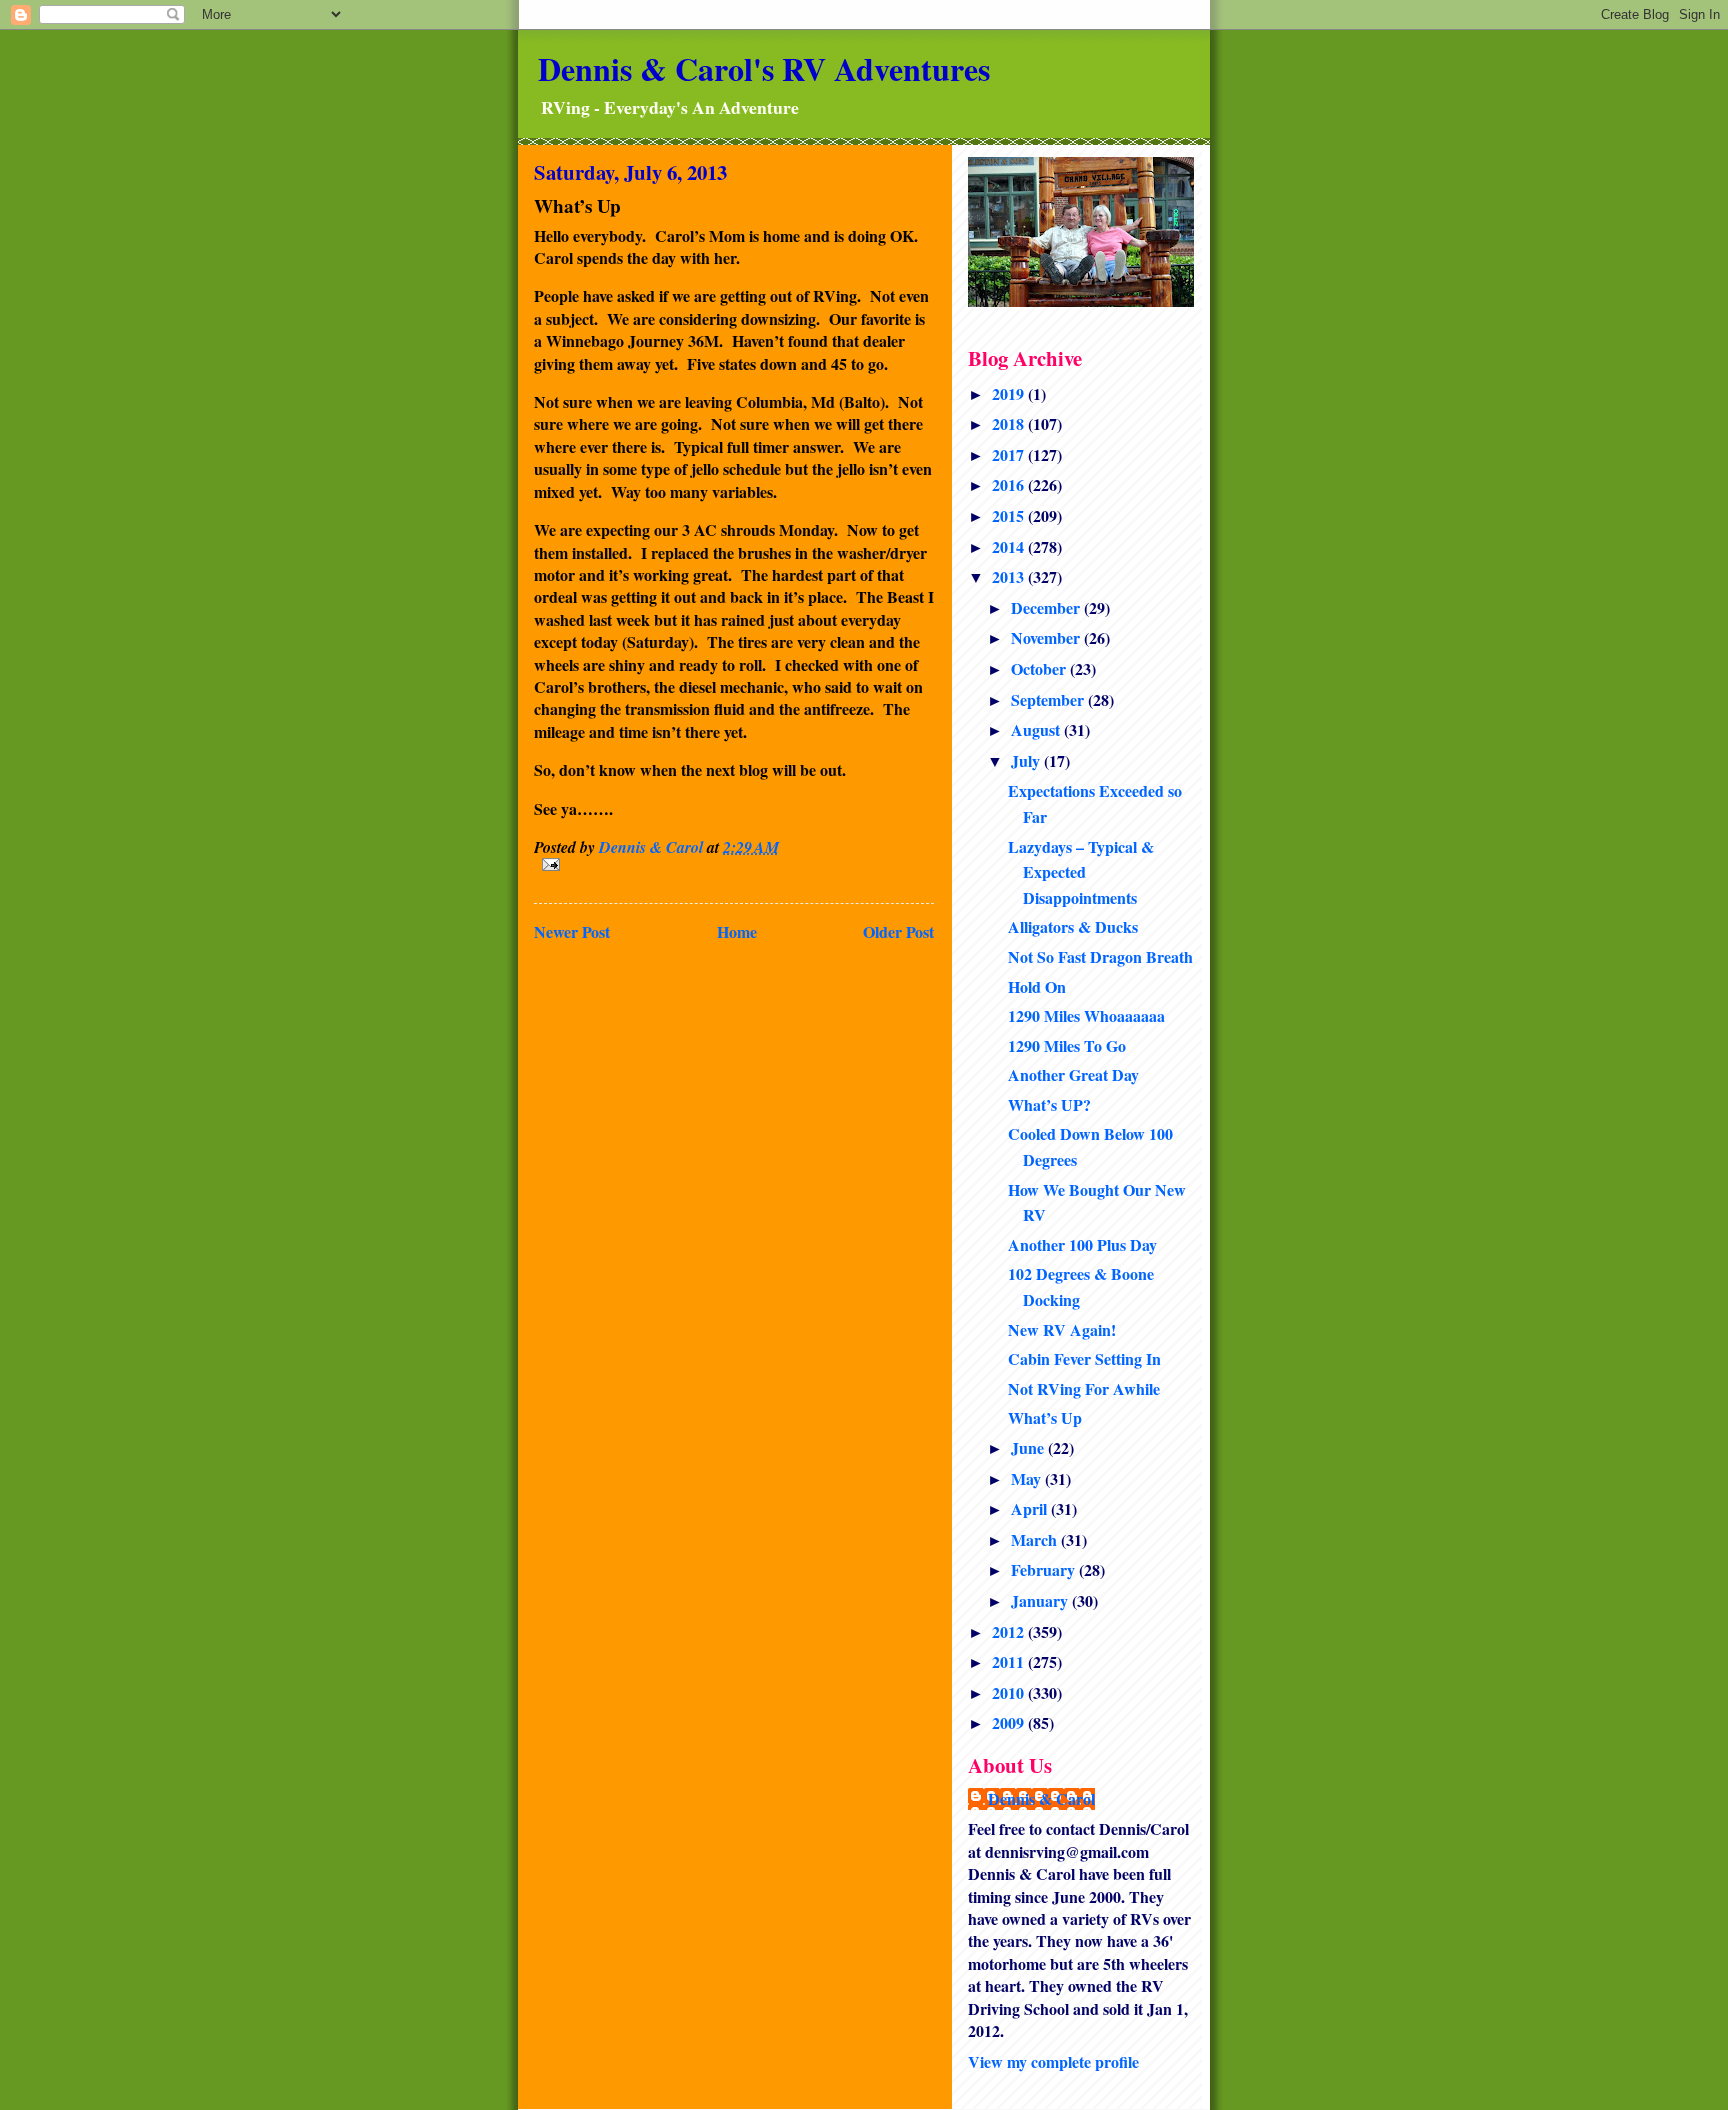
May (1028, 1478)
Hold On (1037, 986)
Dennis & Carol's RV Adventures (764, 68)
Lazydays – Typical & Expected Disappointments (1081, 872)
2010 (1010, 1692)
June (1029, 1447)
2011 (1010, 1661)
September (1049, 699)
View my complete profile (1053, 2061)
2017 (1010, 454)
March (1036, 1539)
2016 (1010, 484)
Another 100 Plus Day (1082, 1244)
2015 (1010, 515)
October (1040, 668)
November (1047, 637)
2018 (1010, 423)
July (1027, 760)
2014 (1010, 546)
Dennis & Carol (1041, 1799)
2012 (1010, 1631)
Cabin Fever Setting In (1084, 1358)
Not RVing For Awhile (1084, 1388)
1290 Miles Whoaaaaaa (1086, 1015)
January (1041, 1600)
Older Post (898, 931)
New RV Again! (1062, 1329)
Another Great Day (1073, 1074)
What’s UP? (1049, 1104)
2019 (1010, 393)
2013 (1010, 576)
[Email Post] (734, 864)
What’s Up (1045, 1417)
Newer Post (572, 931)
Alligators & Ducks (1073, 926)
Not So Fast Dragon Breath (1100, 956)
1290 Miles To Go (1067, 1045)
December (1047, 607)
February (1045, 1569)
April (1031, 1508)
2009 (1010, 1722)
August (1037, 729)
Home (737, 931)
